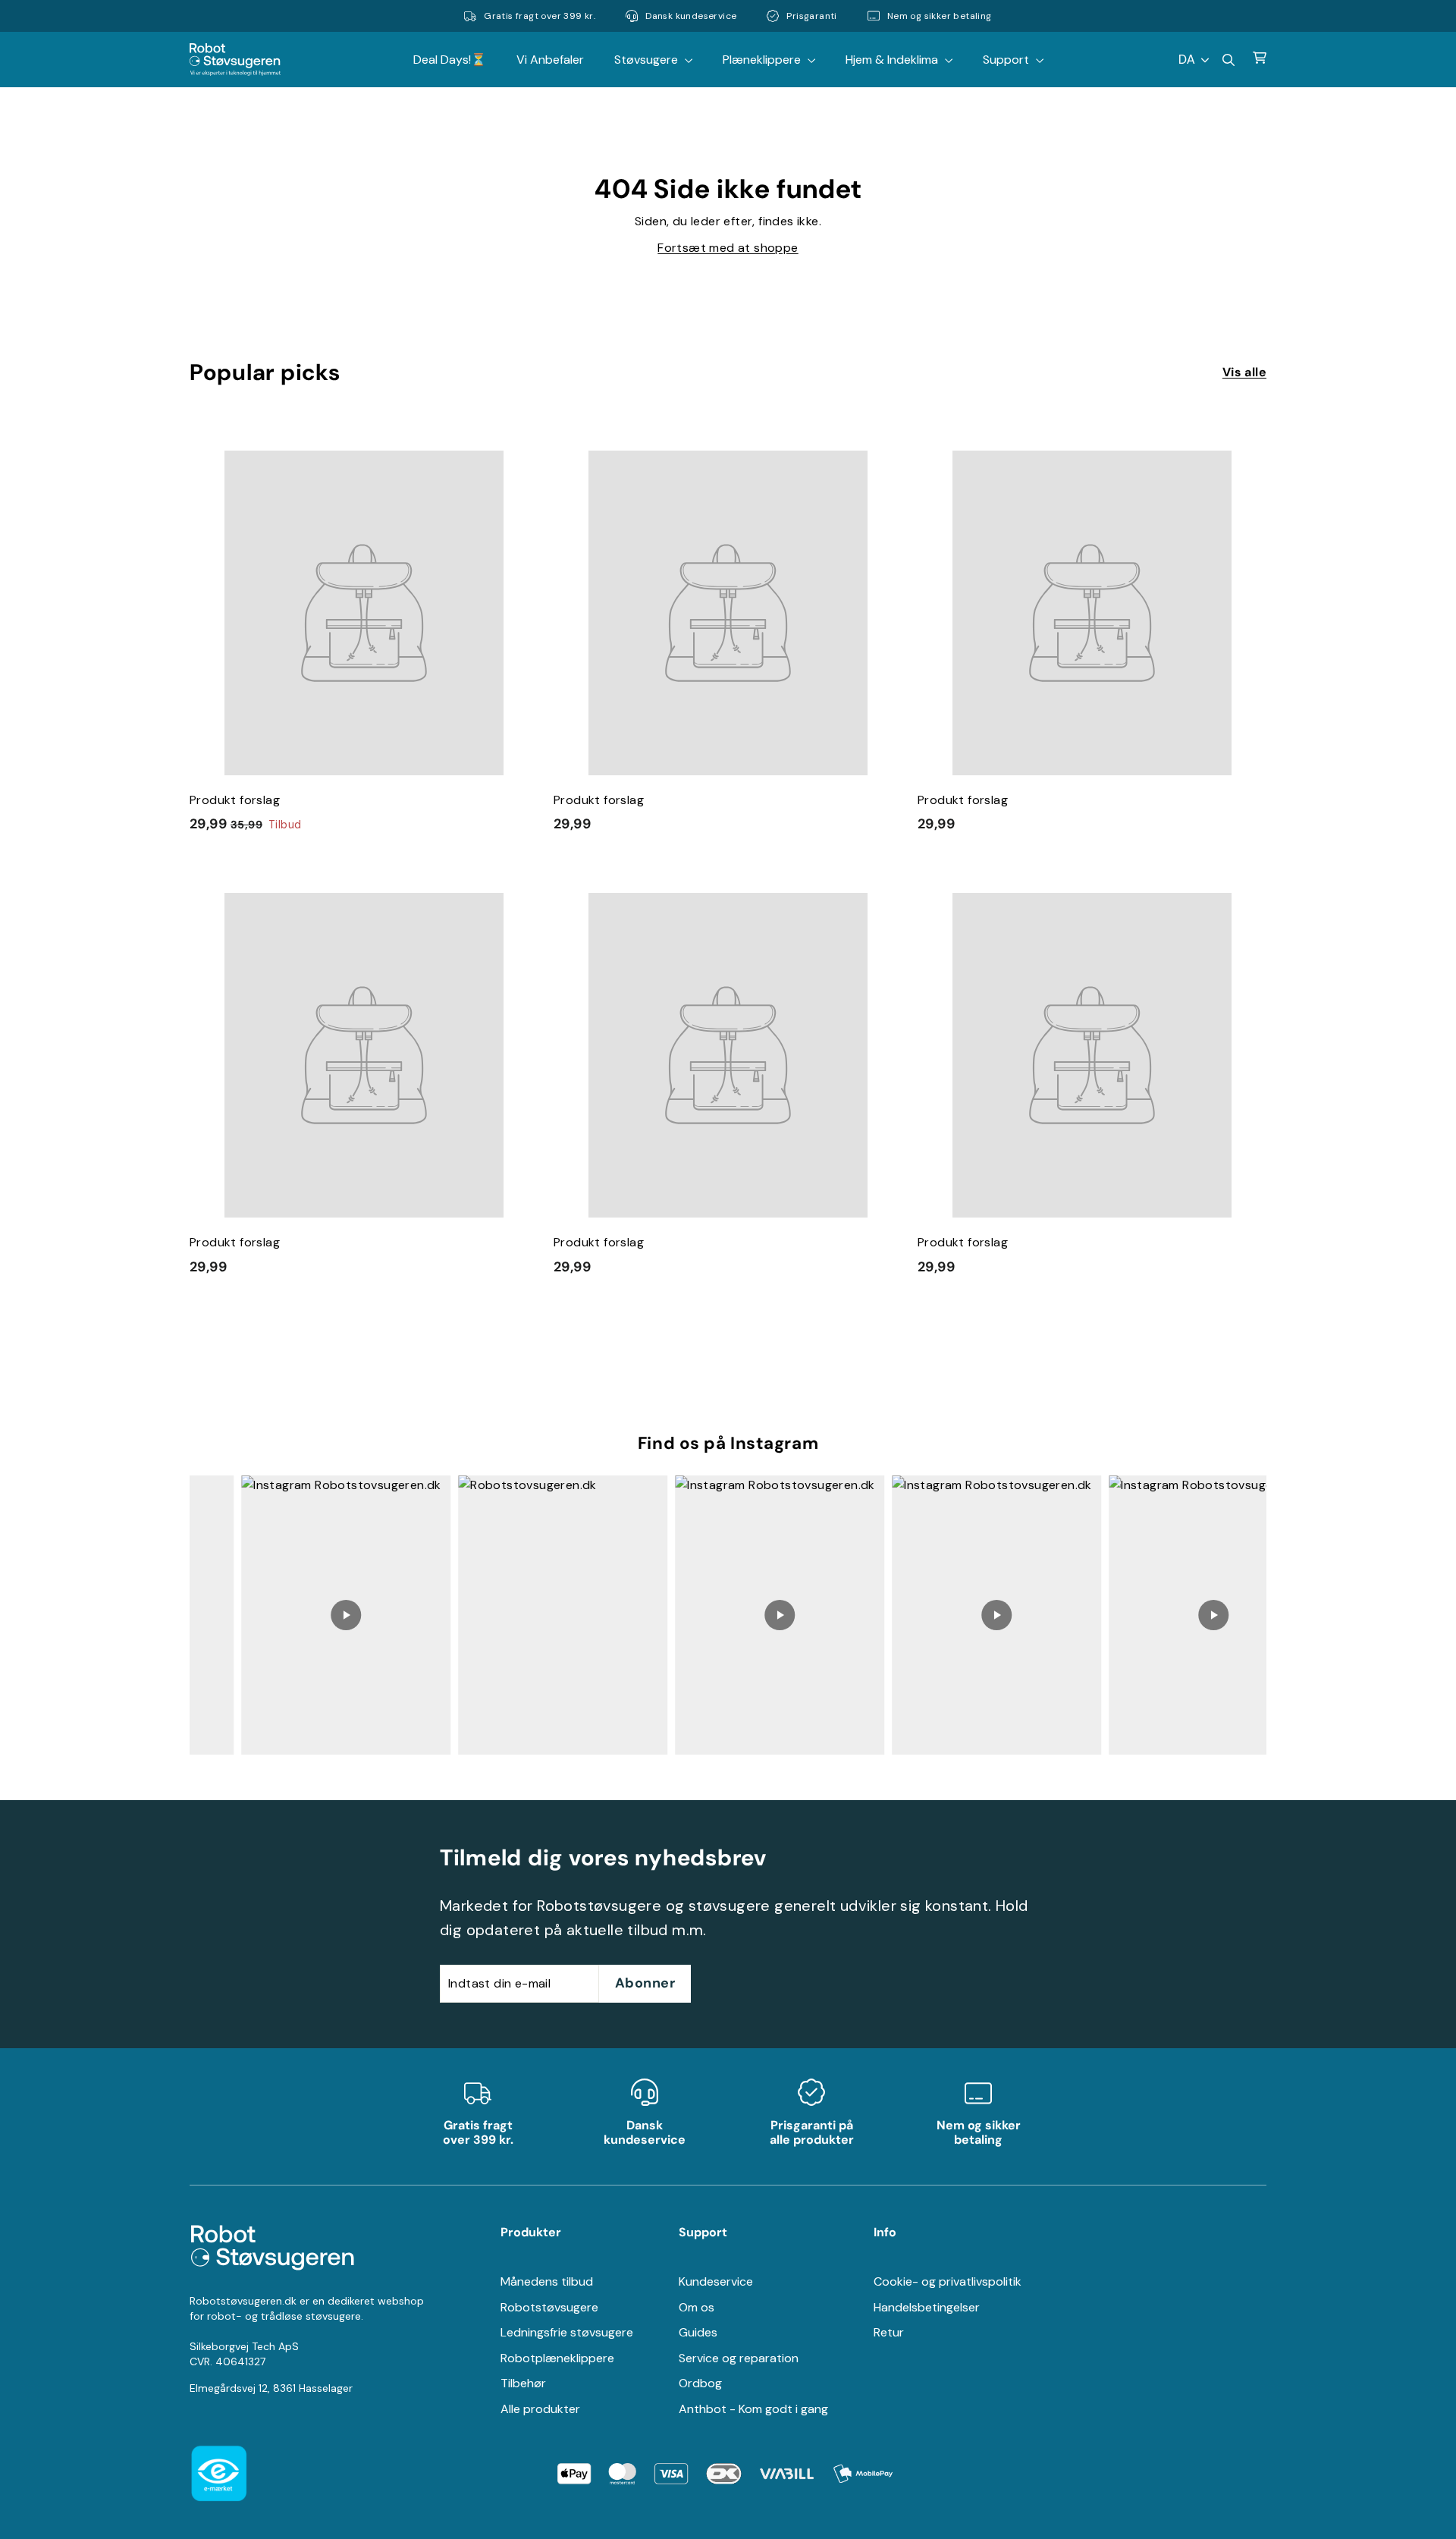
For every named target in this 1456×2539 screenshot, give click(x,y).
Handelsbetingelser (927, 2307)
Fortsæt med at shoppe (728, 248)
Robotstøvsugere (549, 2307)
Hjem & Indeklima (893, 60)
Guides (698, 2332)
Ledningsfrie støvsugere (567, 2332)
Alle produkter (540, 2409)
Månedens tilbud (547, 2281)
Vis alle (1244, 372)
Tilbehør (523, 2383)
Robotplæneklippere (557, 2358)
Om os (697, 2307)
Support (1007, 60)
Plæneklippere (763, 60)
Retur (889, 2332)
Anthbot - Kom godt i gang (753, 2409)
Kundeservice (716, 2281)
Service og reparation (739, 2358)
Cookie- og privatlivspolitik (948, 2281)
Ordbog (700, 2383)
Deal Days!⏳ (450, 60)
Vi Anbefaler (550, 60)
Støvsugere (648, 60)
